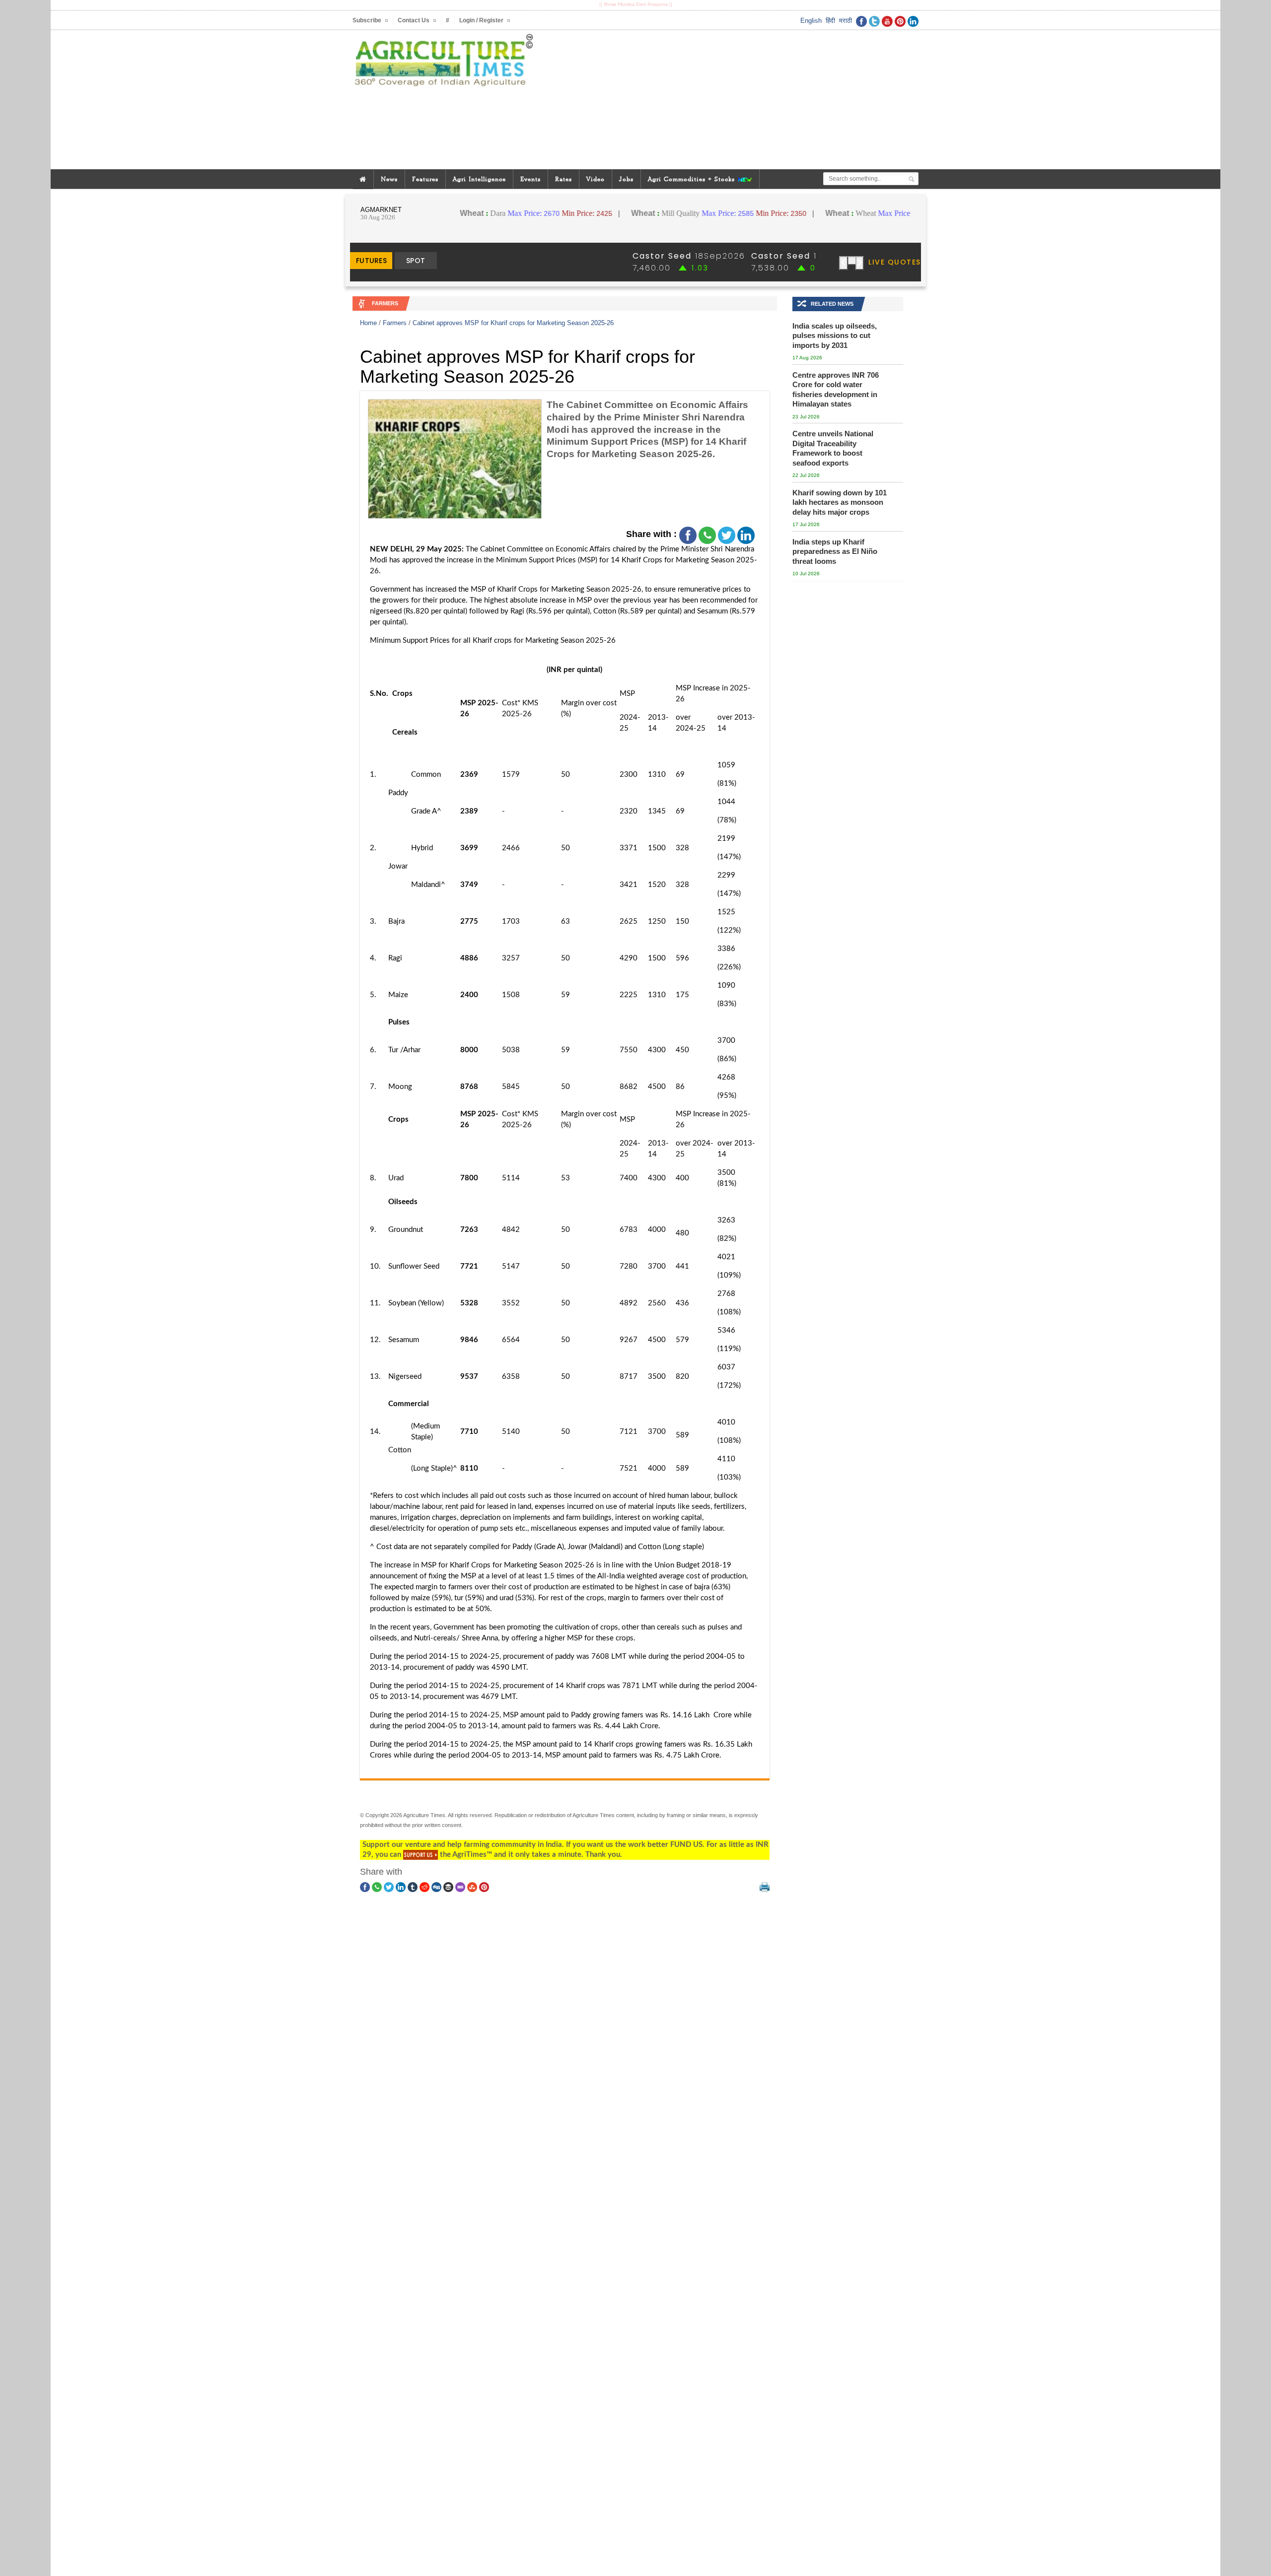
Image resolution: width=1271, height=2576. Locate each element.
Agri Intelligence (479, 179)
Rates (564, 179)
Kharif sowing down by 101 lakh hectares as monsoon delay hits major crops (840, 502)
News (389, 179)
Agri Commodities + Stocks (693, 179)
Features (425, 179)
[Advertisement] (732, 100)
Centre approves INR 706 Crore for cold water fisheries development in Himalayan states (836, 390)
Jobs (626, 179)
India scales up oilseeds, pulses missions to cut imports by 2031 (835, 336)
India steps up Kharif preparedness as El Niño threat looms (835, 551)
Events (530, 179)
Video (596, 179)
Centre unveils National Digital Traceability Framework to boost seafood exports (833, 448)
